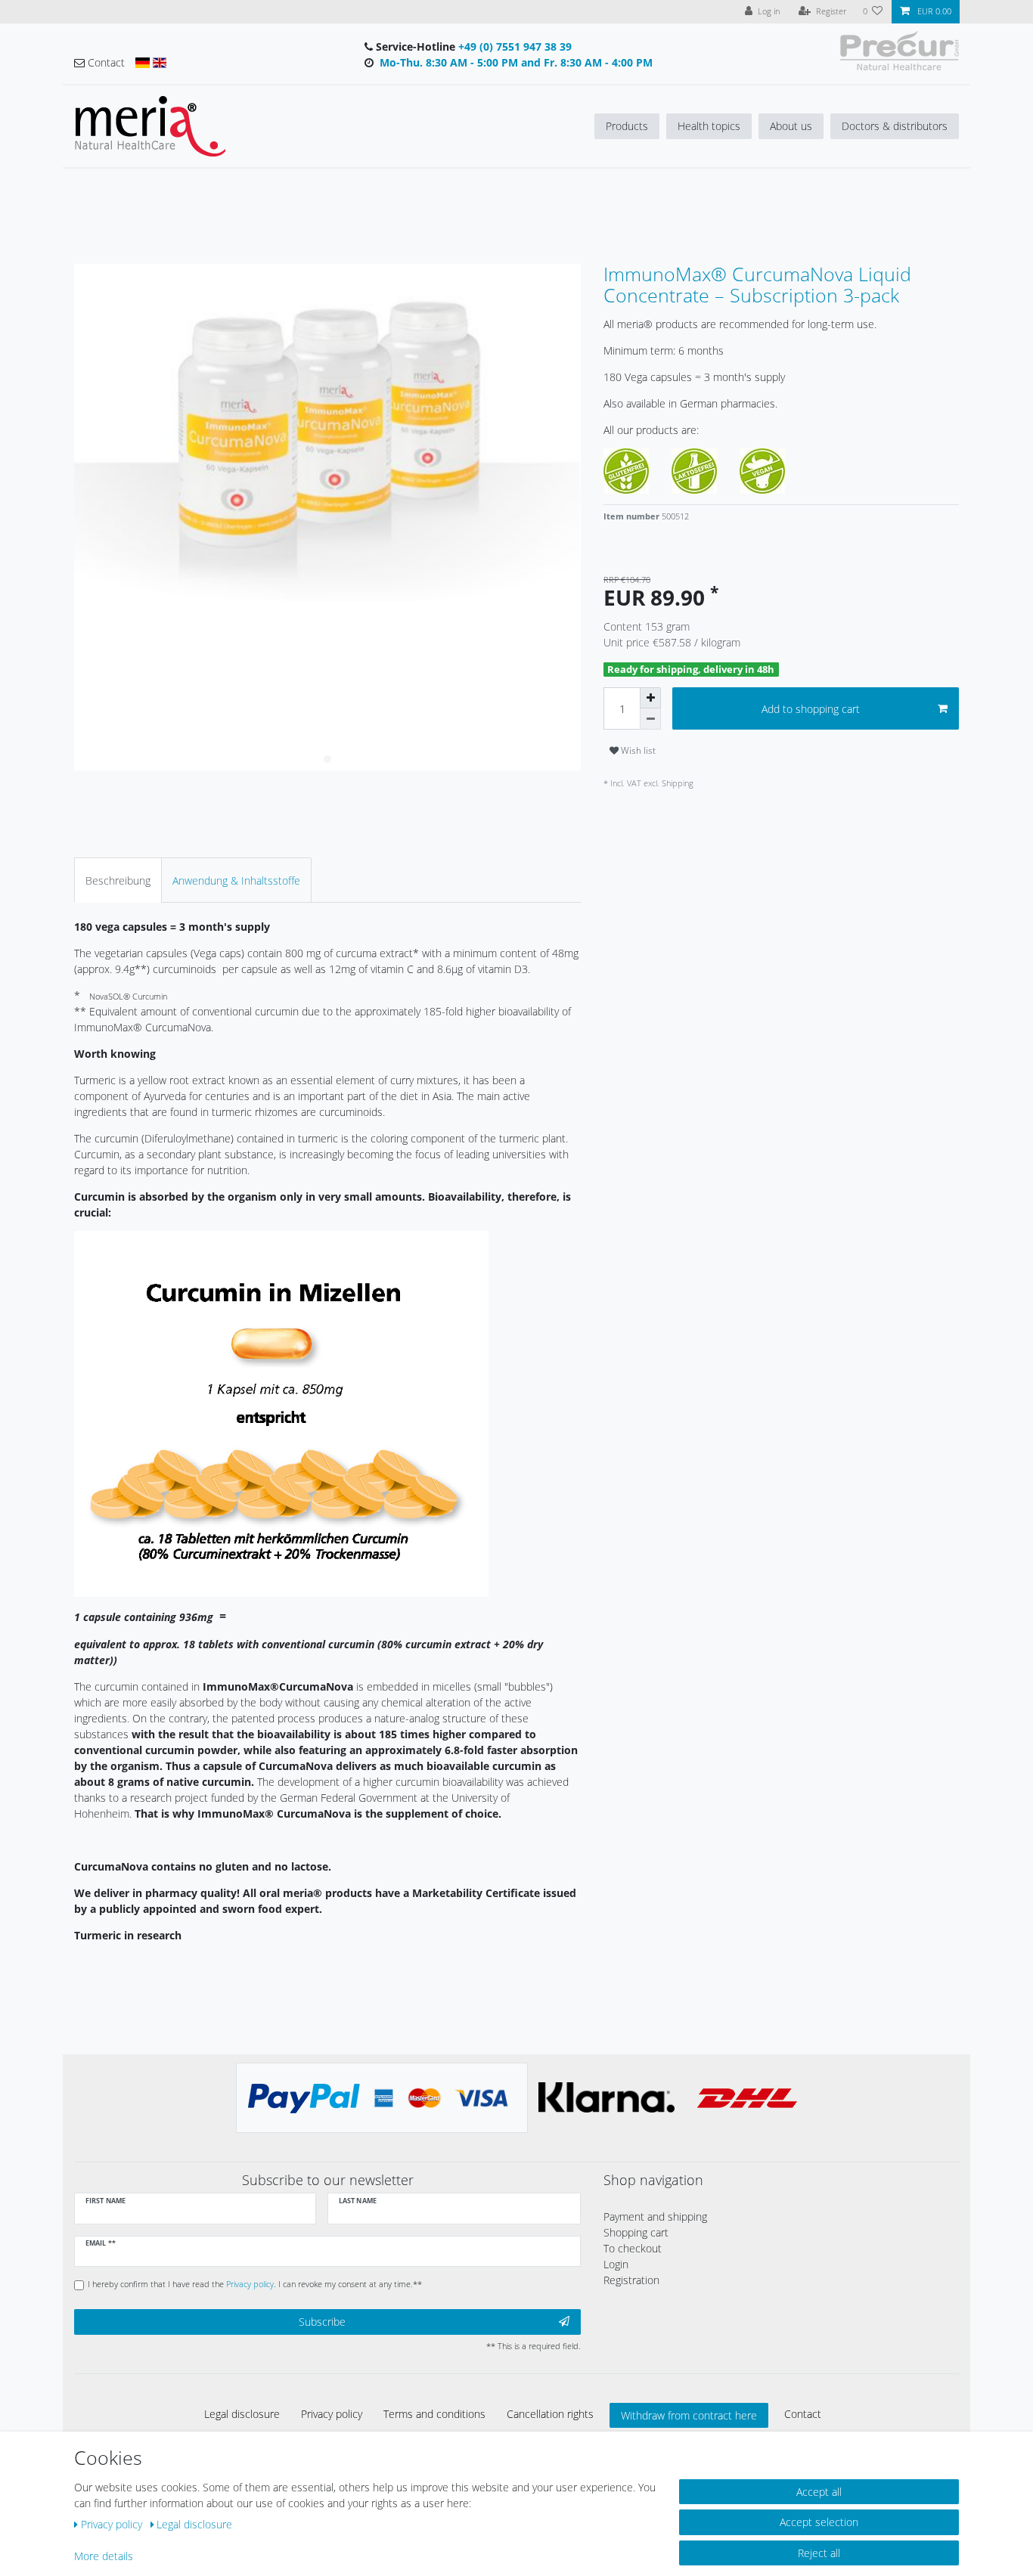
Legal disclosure (242, 2414)
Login (616, 2264)
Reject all (819, 2553)
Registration (631, 2280)
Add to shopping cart (811, 709)
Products (627, 126)
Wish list (637, 750)
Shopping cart (636, 2232)
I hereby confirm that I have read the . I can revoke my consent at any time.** (255, 2284)
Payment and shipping (655, 2216)
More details (104, 2556)
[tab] (118, 880)
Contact (803, 2414)
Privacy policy (332, 2414)
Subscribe (322, 2322)
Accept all (819, 2492)
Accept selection (819, 2522)
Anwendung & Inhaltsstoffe (236, 880)
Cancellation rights (550, 2414)
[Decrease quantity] (650, 719)
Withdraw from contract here (689, 2415)
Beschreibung (118, 880)
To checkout (633, 2248)
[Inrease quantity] (650, 698)
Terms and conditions (434, 2414)
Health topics (709, 126)
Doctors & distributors (895, 126)
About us (791, 126)
